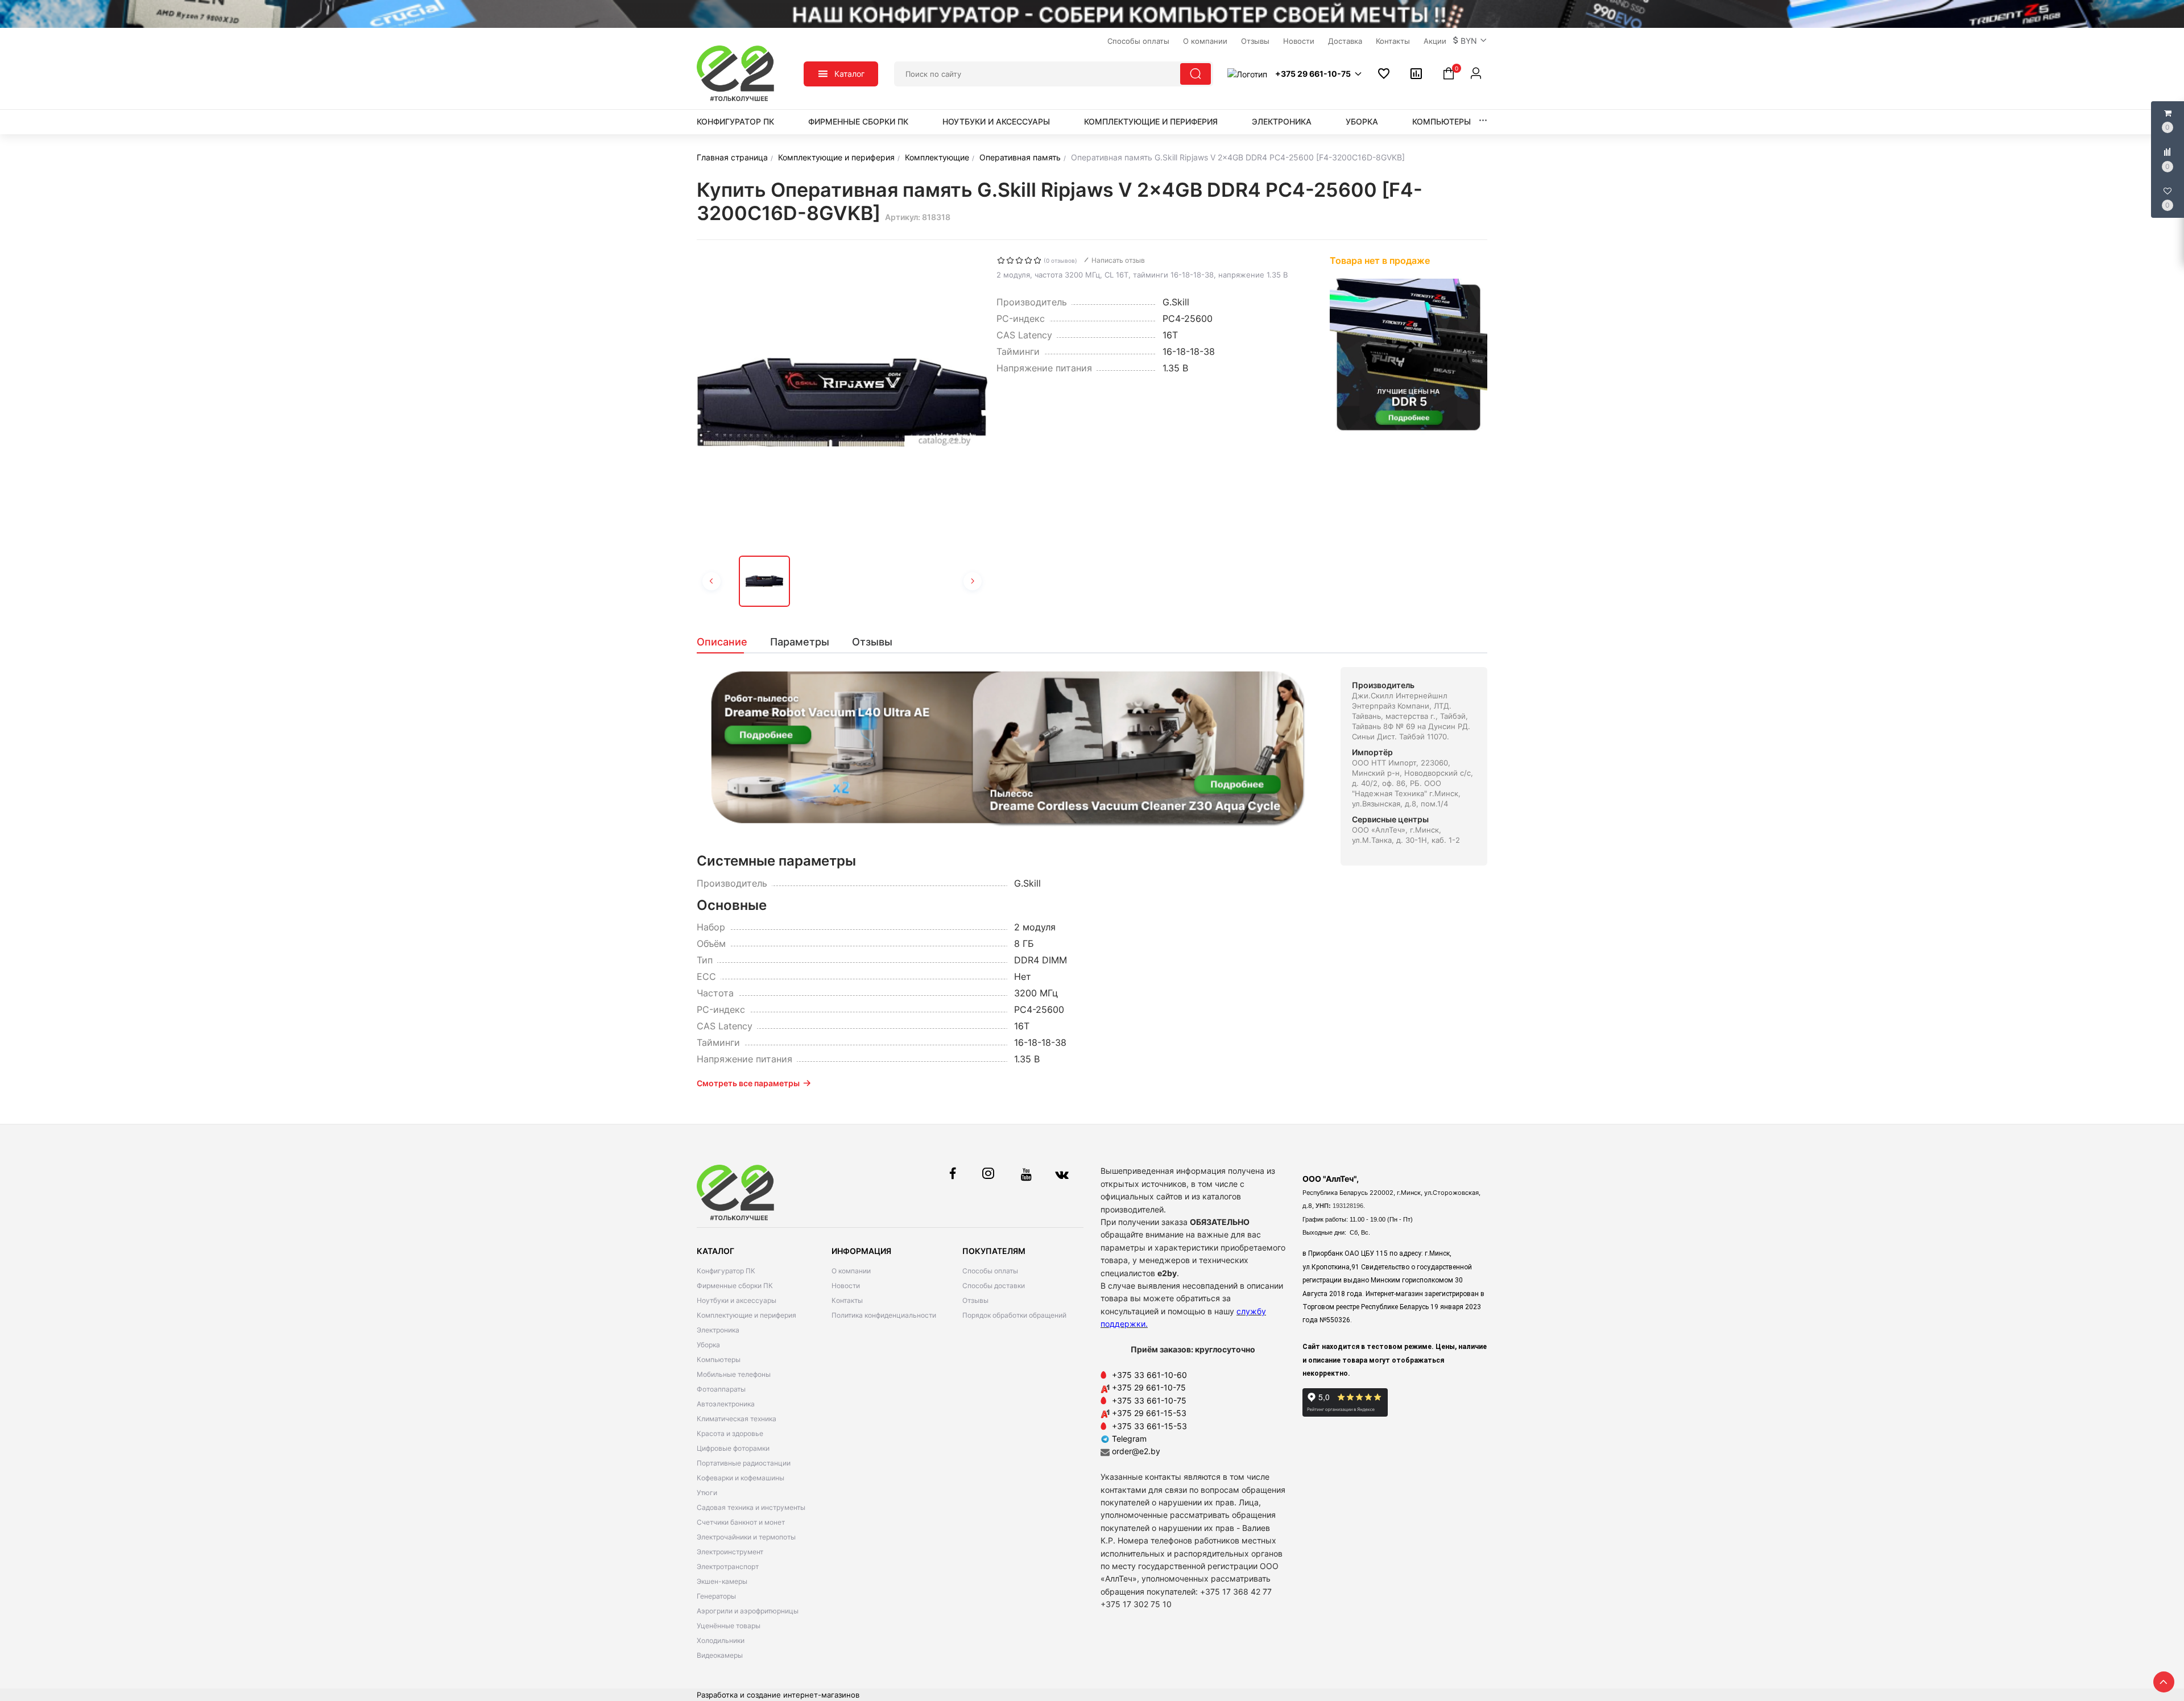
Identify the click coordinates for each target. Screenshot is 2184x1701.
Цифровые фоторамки (733, 1448)
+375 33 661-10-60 (1149, 1375)
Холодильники (721, 1640)
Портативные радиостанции (744, 1463)
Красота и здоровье (730, 1433)
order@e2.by (1136, 1451)
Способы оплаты (990, 1271)
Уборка (1362, 121)
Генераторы (716, 1596)
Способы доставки (994, 1286)
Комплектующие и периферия (1151, 121)
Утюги (707, 1493)
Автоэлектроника (726, 1404)
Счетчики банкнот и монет (741, 1522)
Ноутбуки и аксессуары (996, 121)
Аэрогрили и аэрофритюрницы (748, 1611)
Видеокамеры (720, 1655)
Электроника (1282, 121)
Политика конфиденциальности (884, 1315)
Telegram (1128, 1439)
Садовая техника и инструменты (751, 1507)
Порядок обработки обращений (1014, 1315)
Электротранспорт (728, 1567)
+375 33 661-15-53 (1149, 1426)
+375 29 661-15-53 (1149, 1413)
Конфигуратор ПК (735, 121)
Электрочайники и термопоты (746, 1537)
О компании (851, 1271)
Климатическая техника (737, 1419)
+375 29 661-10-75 (1149, 1387)
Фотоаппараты (721, 1389)
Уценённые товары (729, 1626)
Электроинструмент (730, 1552)
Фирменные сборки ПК (858, 121)
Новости (846, 1286)
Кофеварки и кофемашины (741, 1478)
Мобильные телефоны (734, 1374)
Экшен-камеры (722, 1581)
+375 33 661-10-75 (1149, 1400)
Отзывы (975, 1300)
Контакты (847, 1300)
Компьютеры (1441, 121)
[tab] (728, 642)
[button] (1470, 41)
